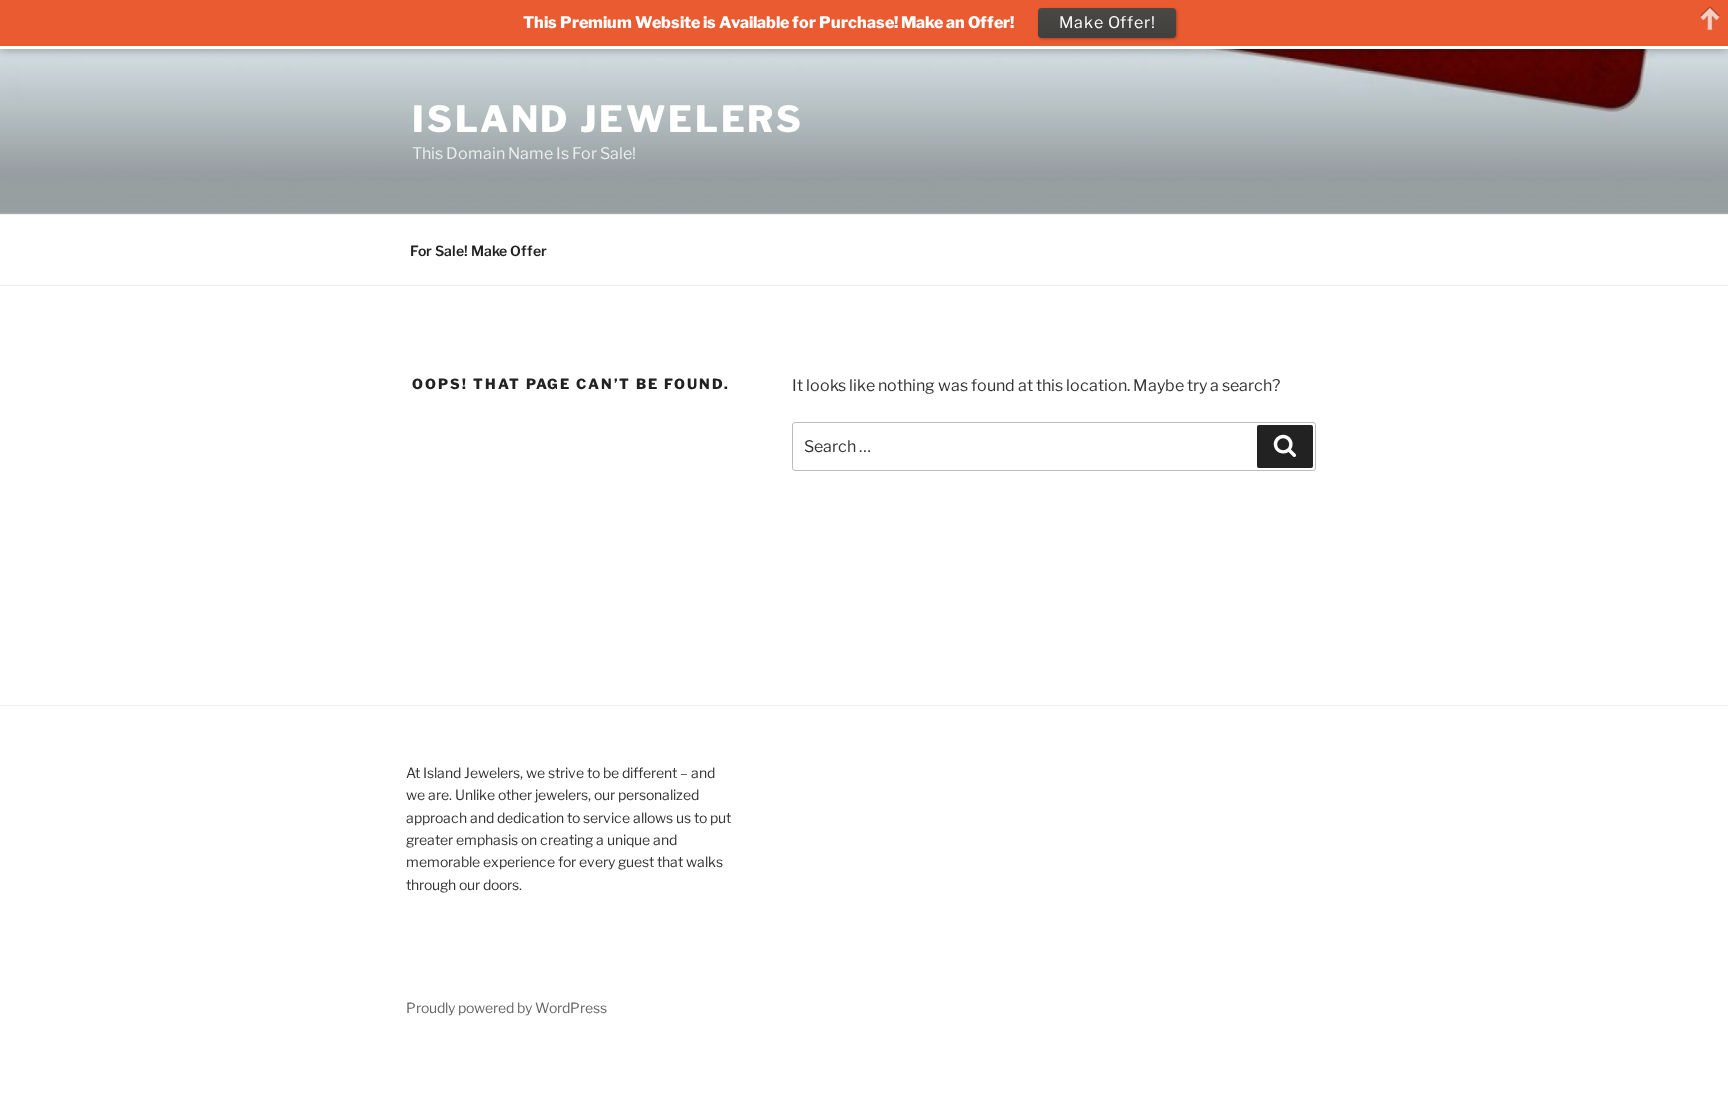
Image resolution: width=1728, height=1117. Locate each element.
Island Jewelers (608, 119)
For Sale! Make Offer (478, 250)
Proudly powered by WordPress (506, 1007)
